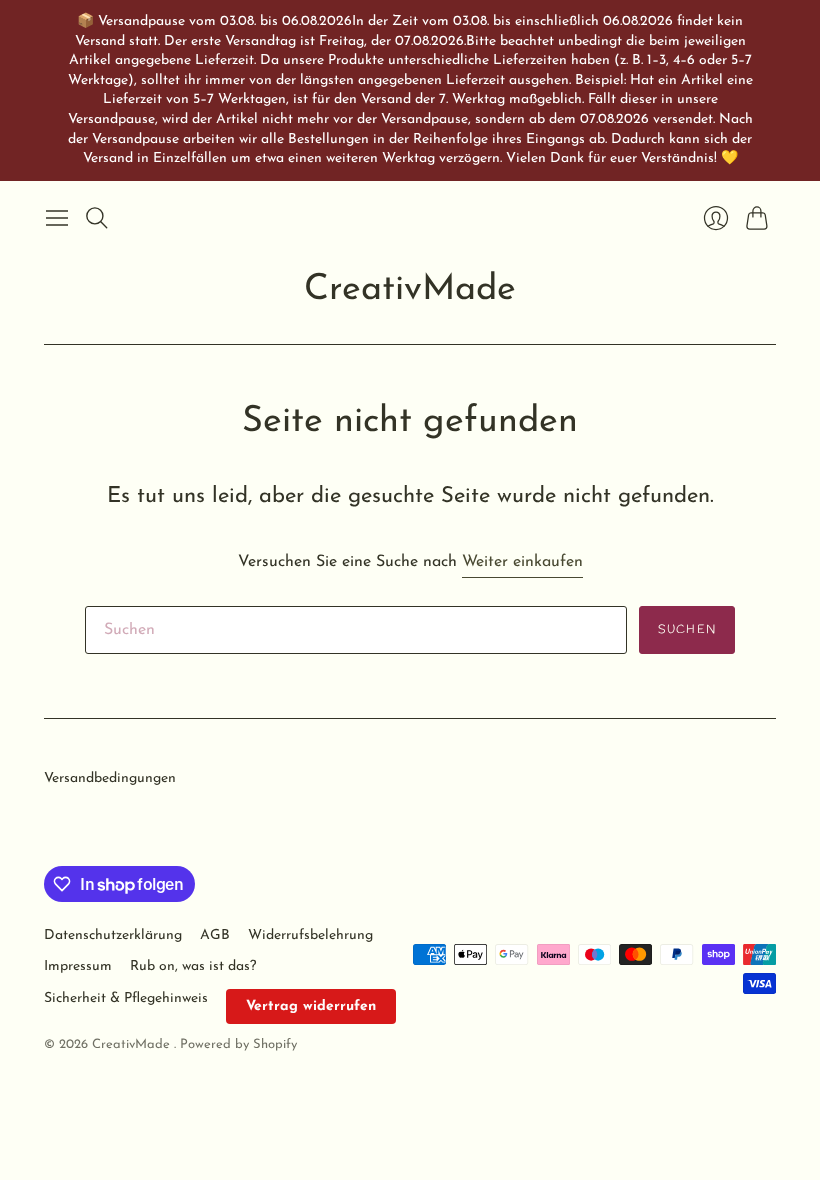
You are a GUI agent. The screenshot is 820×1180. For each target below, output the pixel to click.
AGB (215, 935)
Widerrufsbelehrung (310, 935)
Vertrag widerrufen (311, 1006)
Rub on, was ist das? (193, 966)
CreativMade (410, 290)
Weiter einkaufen (522, 562)
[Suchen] (97, 218)
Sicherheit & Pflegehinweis (126, 998)
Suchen (687, 630)
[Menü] (57, 218)
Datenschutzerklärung (113, 935)
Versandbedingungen (110, 778)
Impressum (78, 966)
